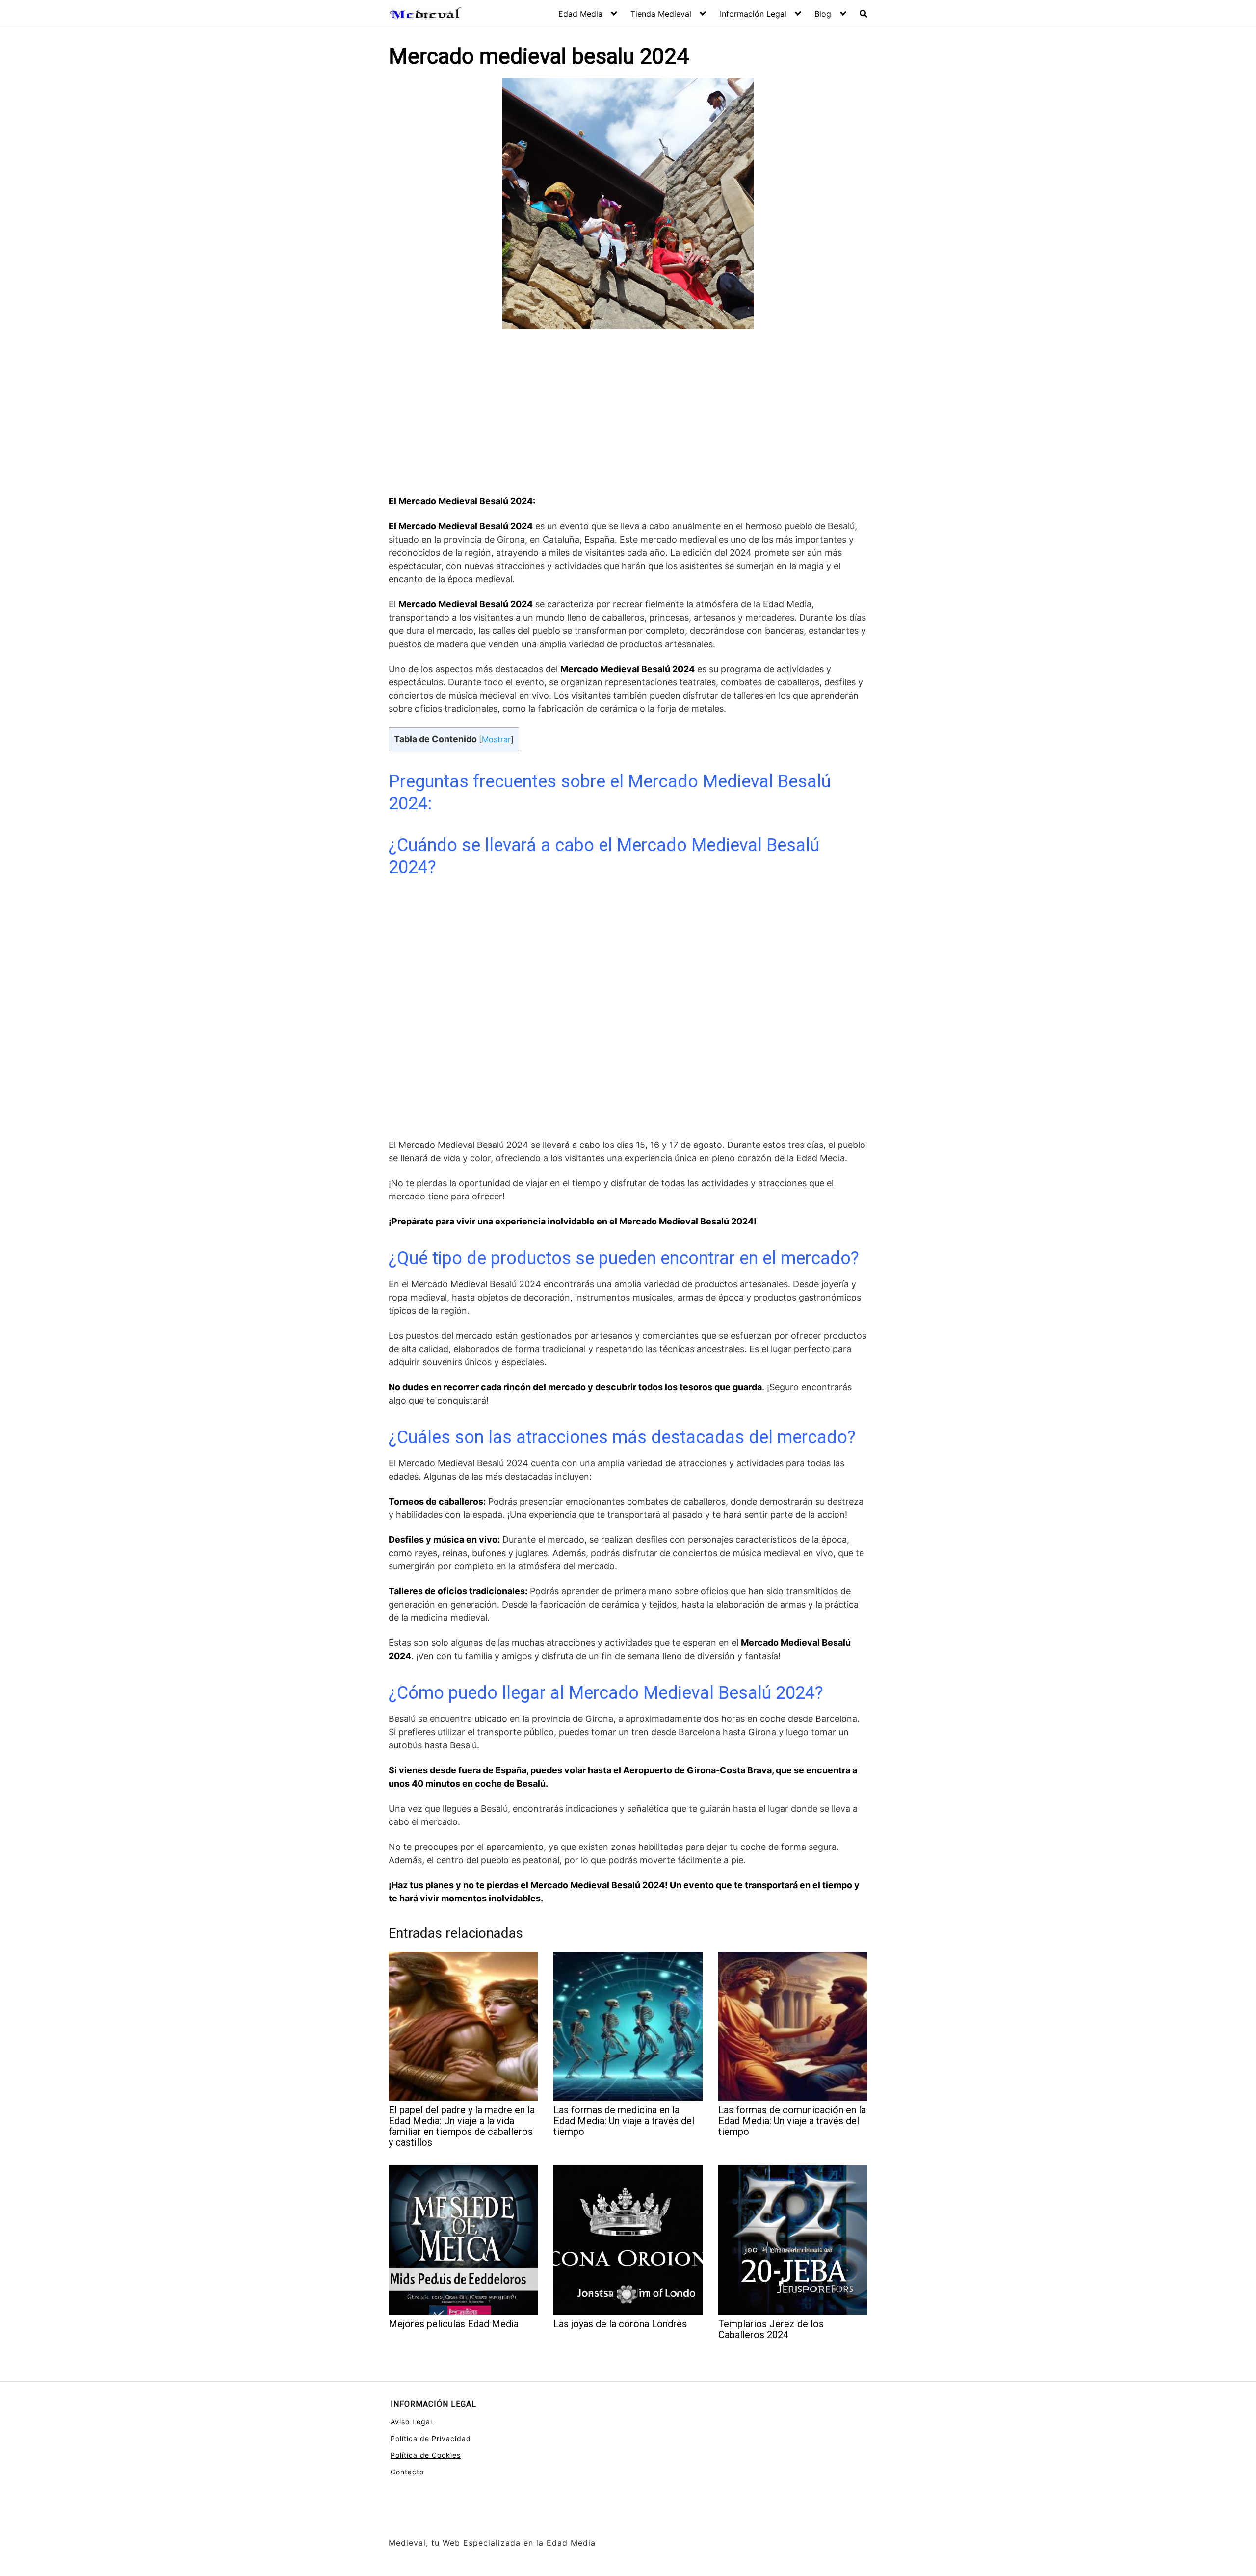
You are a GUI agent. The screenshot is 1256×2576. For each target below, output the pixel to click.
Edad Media (580, 14)
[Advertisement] (628, 414)
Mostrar (496, 739)
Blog (823, 14)
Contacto (407, 2472)
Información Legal (753, 14)
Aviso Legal (411, 2422)
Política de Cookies (426, 2455)
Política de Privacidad (431, 2438)
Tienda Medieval (661, 14)
